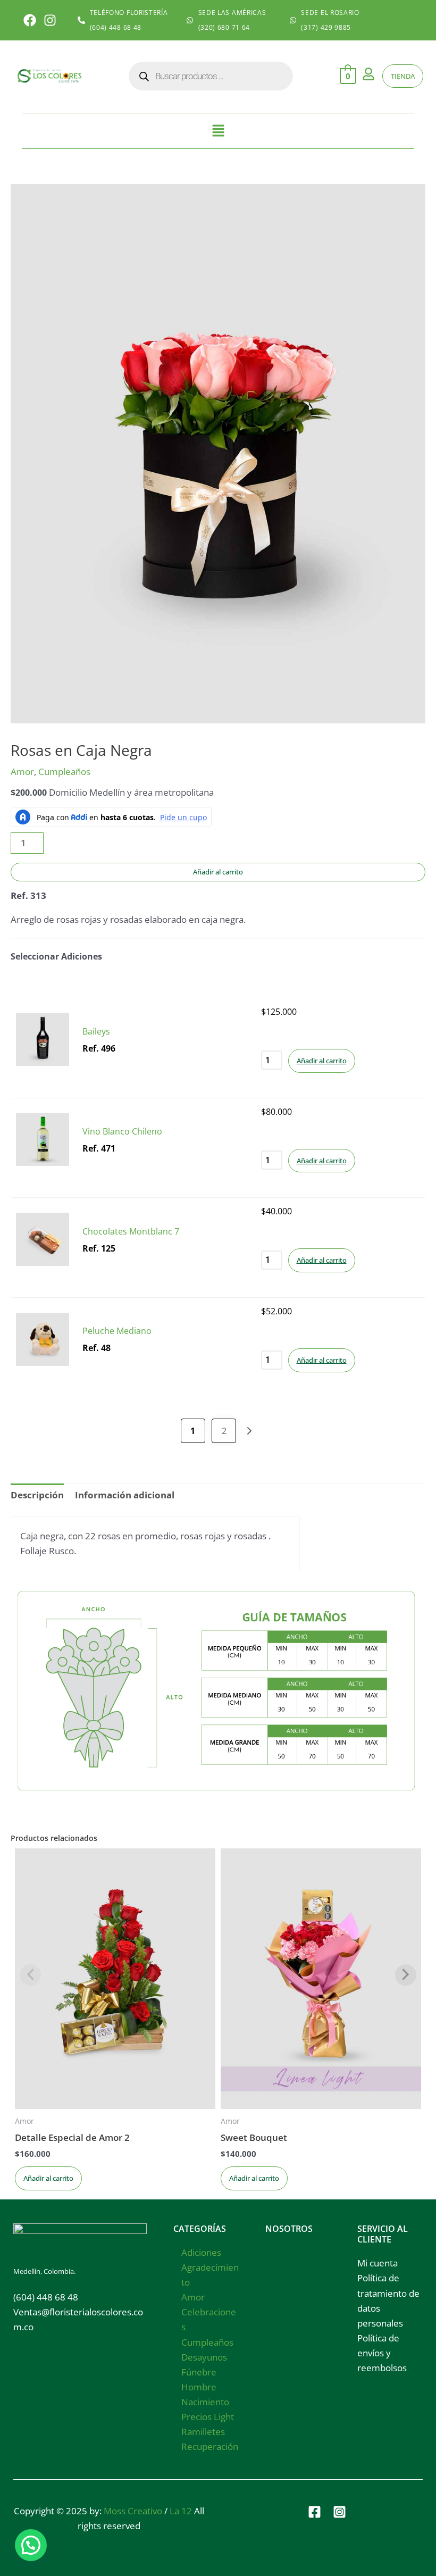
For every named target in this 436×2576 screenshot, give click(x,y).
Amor (22, 772)
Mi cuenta (378, 2263)
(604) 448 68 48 (46, 2297)
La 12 (181, 2511)
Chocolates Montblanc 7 (131, 1231)
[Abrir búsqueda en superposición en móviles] (211, 76)
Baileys (96, 1031)
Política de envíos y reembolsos (382, 2353)
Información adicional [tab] (125, 1495)
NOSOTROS (289, 2229)
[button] (218, 131)
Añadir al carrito (218, 872)
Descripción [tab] (37, 1495)
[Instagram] (339, 2512)
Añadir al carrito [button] (322, 1061)
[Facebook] (315, 2512)
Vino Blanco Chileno (122, 1131)
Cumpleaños (64, 772)
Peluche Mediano (117, 1331)
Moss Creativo (133, 2511)
